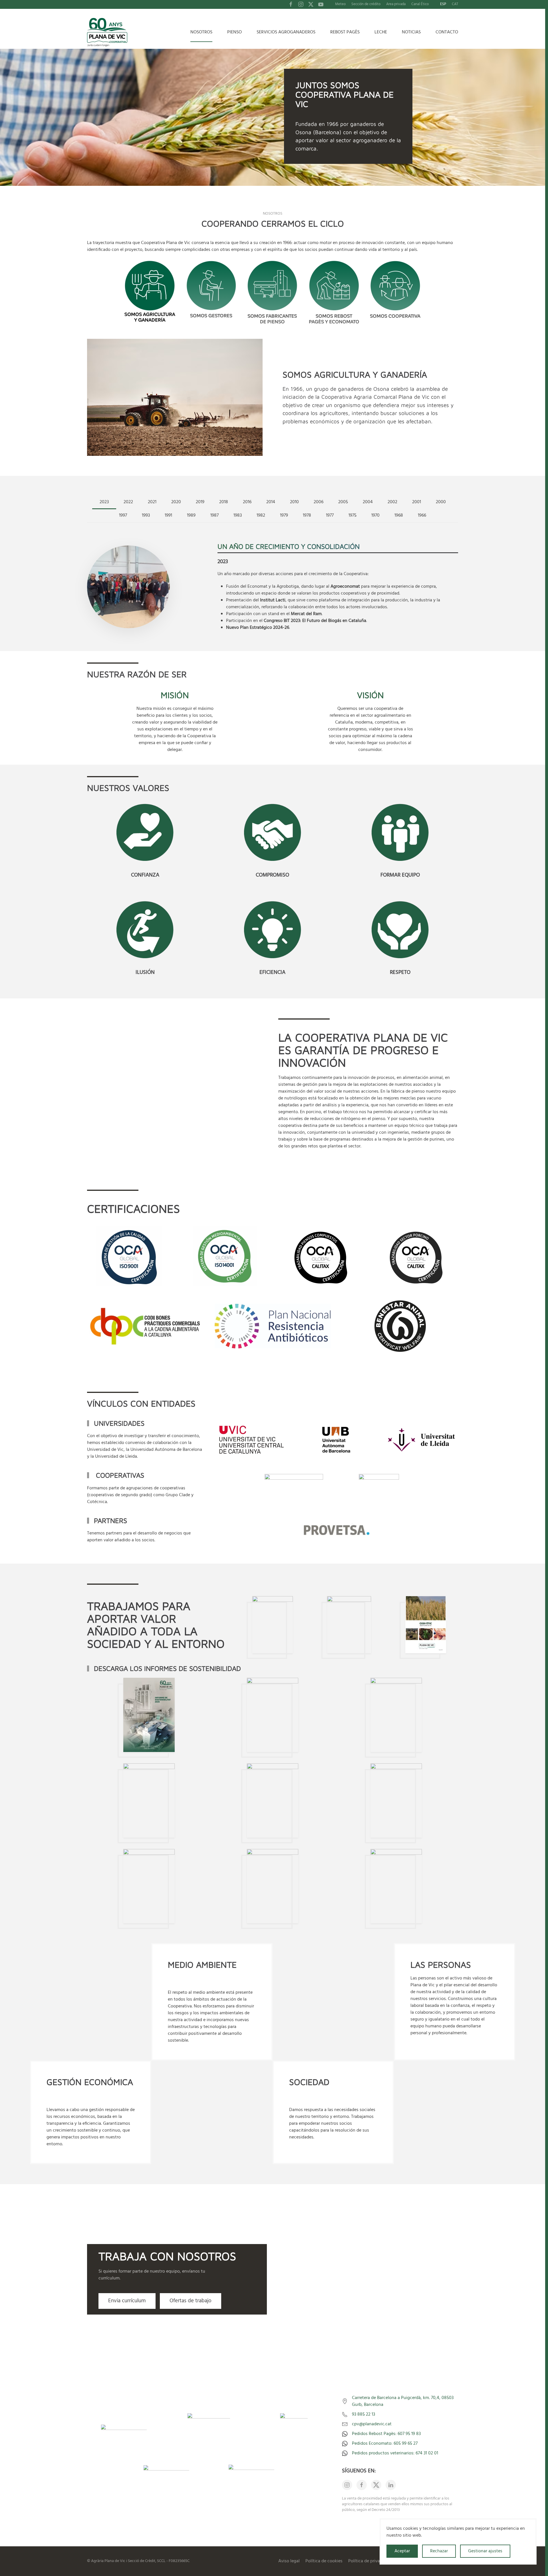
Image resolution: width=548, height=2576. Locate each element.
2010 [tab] (294, 502)
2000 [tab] (441, 502)
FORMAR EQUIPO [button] (400, 875)
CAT (455, 4)
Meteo (340, 4)
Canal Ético (420, 4)
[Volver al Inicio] (108, 32)
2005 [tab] (343, 502)
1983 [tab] (238, 515)
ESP (443, 4)
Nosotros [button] (201, 32)
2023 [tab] (104, 502)
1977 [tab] (330, 515)
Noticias (411, 32)
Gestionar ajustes (485, 2551)
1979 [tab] (284, 515)
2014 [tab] (271, 502)
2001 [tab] (417, 502)
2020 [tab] (176, 502)
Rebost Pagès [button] (345, 32)
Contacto (447, 32)
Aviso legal (289, 2561)
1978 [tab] (307, 515)
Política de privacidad (369, 2561)
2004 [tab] (368, 502)
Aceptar (402, 2551)
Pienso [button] (234, 32)
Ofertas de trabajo (191, 2301)
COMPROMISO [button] (272, 875)
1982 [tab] (261, 515)
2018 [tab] (224, 502)
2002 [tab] (392, 502)
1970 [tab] (375, 515)
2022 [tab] (128, 502)
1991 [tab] (168, 515)
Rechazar (439, 2551)
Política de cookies (324, 2561)
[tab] (150, 293)
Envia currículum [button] (127, 2301)
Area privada (396, 4)
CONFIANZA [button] (145, 875)
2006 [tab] (319, 502)
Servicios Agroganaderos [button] (286, 32)
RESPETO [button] (400, 972)
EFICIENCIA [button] (272, 972)
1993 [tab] (146, 515)
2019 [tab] (200, 502)
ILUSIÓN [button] (145, 972)
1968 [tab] (399, 515)
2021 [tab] (152, 502)
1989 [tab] (191, 515)
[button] (145, 832)
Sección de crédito (366, 4)
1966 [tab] (422, 515)
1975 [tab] (352, 515)
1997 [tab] (123, 515)
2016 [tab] (247, 502)
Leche (381, 32)
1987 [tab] (214, 515)
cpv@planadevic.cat (372, 2424)
